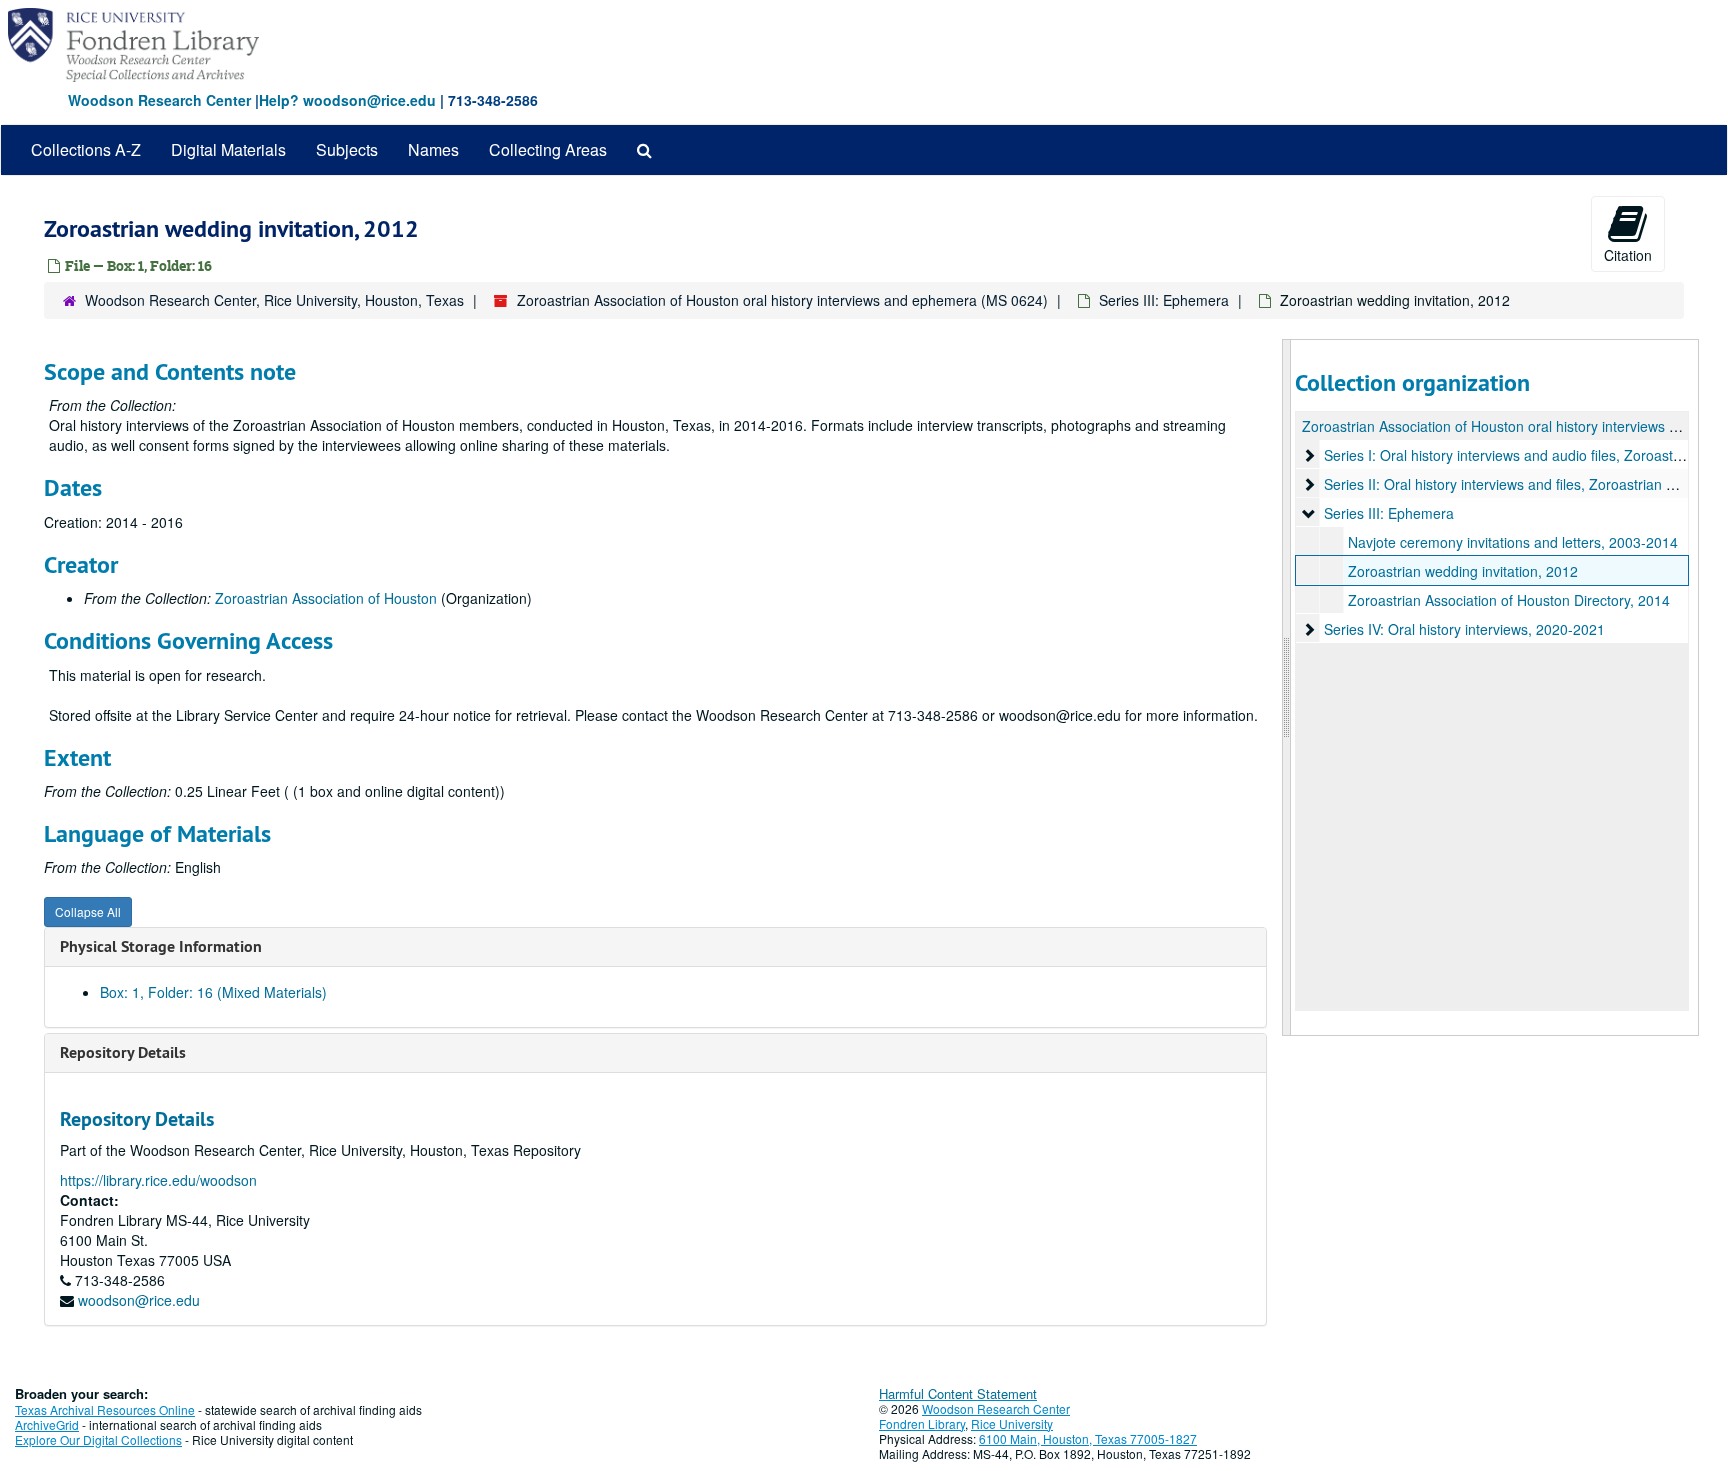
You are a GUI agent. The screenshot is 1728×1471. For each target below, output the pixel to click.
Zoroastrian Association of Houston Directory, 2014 (1509, 600)
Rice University (1012, 1423)
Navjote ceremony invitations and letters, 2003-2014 (1513, 542)
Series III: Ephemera (1164, 300)
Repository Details (123, 1052)
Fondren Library (922, 1423)
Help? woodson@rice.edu (347, 100)
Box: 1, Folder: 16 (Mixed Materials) (213, 992)
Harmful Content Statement (958, 1393)
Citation (1628, 255)
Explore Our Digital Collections (98, 1439)
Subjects (347, 149)
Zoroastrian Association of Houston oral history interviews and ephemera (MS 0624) (782, 300)
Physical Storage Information (161, 946)
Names (433, 149)
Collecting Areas (548, 149)
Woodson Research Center (159, 100)
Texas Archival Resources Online (105, 1409)
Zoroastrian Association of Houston (326, 598)
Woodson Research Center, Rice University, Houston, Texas (274, 300)
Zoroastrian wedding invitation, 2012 (1463, 571)
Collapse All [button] (88, 911)
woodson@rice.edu (139, 1300)
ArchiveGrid (47, 1424)
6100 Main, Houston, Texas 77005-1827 (1088, 1438)
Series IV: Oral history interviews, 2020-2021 (1464, 629)
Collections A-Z (86, 149)
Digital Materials (228, 149)
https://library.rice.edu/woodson (158, 1180)
